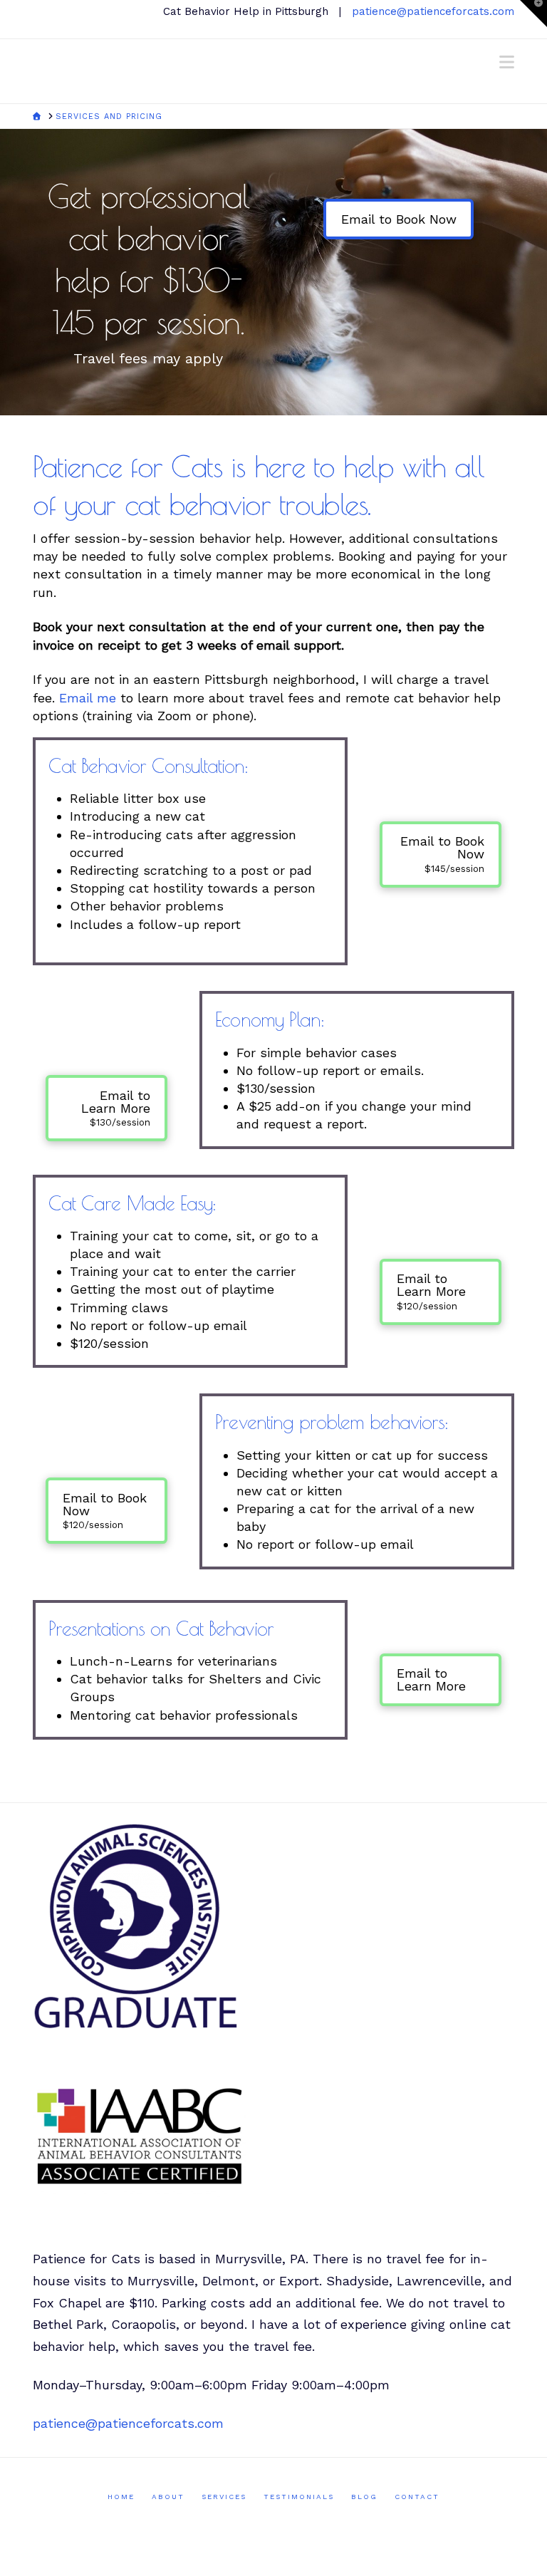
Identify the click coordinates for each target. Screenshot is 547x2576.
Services (224, 2497)
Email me (88, 698)
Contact (417, 2497)
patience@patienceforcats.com (433, 11)
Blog (364, 2497)
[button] (507, 62)
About (168, 2497)
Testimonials (299, 2497)
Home (121, 2497)
